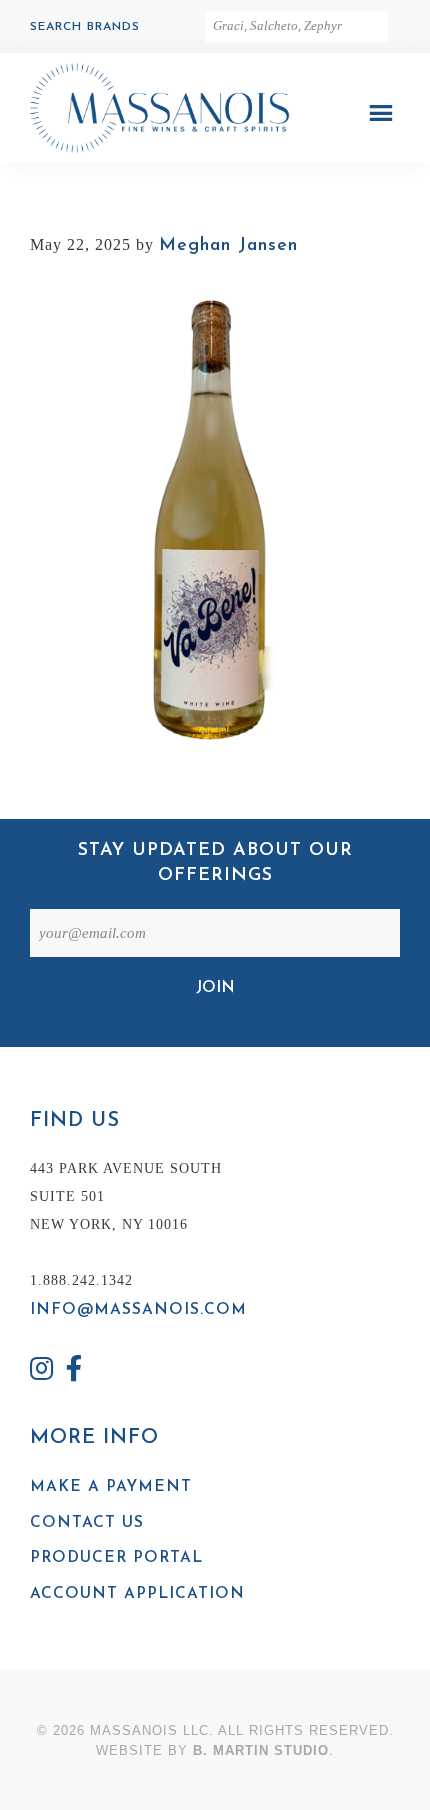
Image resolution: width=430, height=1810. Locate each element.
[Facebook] (75, 1371)
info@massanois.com (138, 1310)
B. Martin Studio (261, 1750)
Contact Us (87, 1523)
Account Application (137, 1594)
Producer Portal (116, 1558)
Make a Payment (111, 1487)
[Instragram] (42, 1371)
